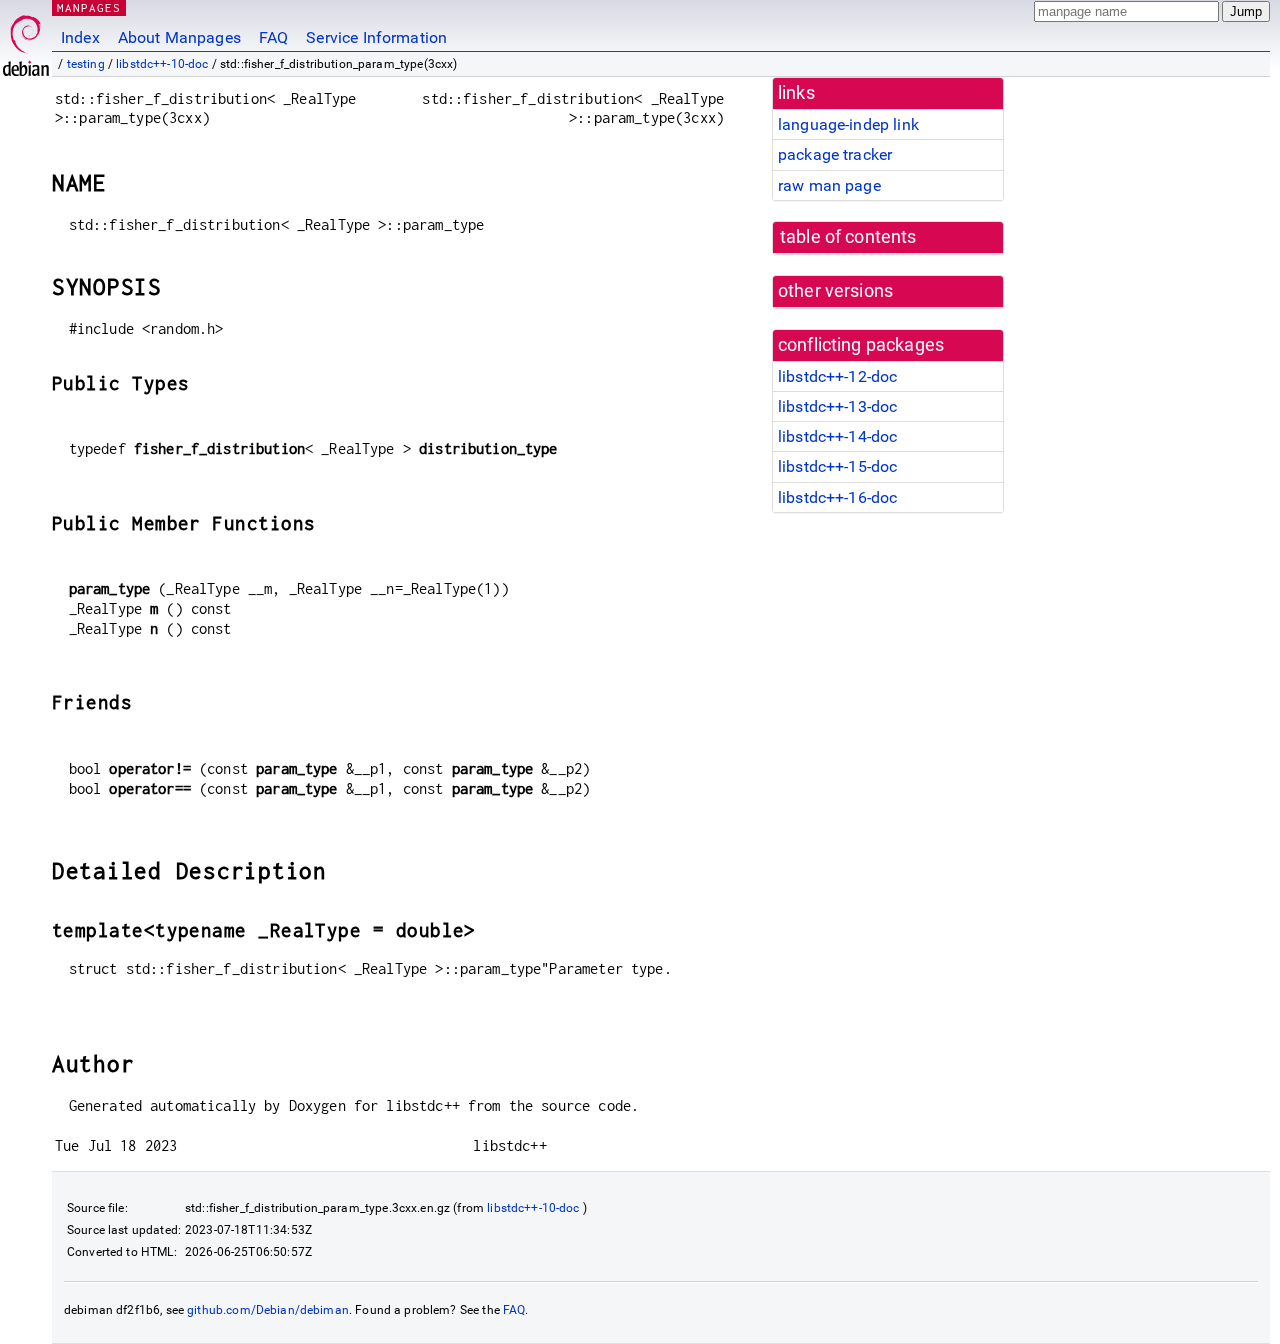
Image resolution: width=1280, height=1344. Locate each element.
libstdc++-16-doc (837, 497)
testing (86, 64)
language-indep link (848, 124)
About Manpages (179, 37)
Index (80, 37)
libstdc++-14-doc (837, 436)
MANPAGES (89, 7)
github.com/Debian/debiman (268, 1310)
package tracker (835, 154)
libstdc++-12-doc (837, 376)
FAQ (273, 37)
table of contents (848, 237)
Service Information (376, 37)
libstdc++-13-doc (837, 406)
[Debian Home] (26, 40)
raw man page (829, 185)
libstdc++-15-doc (837, 466)
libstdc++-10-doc (162, 64)
